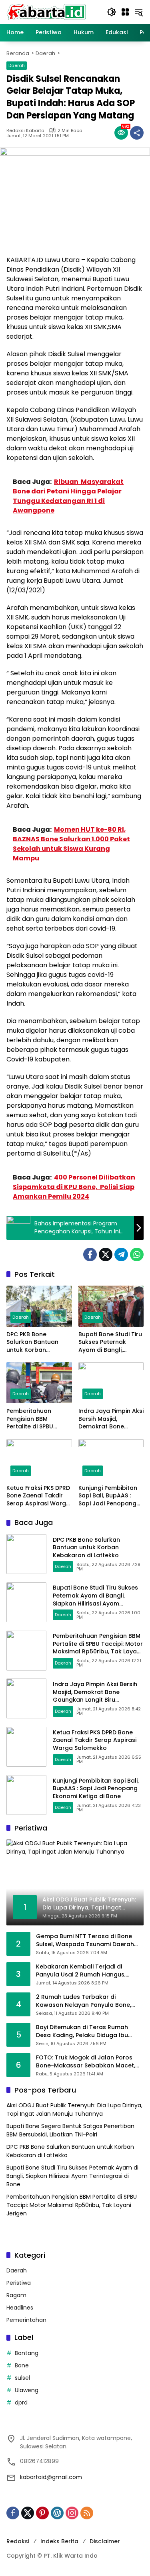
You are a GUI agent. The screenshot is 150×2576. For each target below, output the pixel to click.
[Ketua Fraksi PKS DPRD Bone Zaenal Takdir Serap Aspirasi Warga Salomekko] (39, 1460)
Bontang (27, 2353)
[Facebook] (90, 1254)
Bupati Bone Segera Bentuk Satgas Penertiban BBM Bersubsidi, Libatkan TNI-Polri (70, 2130)
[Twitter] (106, 1254)
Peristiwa (19, 2283)
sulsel (22, 2378)
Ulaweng (27, 2390)
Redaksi (18, 2541)
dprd (21, 2402)
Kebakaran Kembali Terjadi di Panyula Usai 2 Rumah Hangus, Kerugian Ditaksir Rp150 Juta (81, 1971)
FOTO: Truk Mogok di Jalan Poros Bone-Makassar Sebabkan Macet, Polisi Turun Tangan (86, 2062)
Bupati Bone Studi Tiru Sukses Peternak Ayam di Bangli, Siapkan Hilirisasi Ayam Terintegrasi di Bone (110, 1342)
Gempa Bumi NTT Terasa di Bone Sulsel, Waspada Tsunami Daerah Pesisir (85, 1940)
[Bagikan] (137, 133)
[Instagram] (72, 2513)
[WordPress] (57, 2513)
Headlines (20, 2308)
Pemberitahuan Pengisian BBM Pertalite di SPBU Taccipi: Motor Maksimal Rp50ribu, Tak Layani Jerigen (35, 1419)
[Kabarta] (46, 12)
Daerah (17, 65)
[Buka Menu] (125, 12)
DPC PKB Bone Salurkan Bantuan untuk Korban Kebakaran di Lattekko (32, 1342)
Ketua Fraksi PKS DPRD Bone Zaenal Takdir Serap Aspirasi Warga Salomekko (38, 1496)
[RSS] (87, 2513)
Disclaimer (105, 2541)
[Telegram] (121, 1254)
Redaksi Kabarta (25, 131)
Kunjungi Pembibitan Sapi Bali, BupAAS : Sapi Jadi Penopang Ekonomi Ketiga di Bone (108, 1496)
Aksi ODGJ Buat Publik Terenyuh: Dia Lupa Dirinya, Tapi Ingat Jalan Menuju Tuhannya (74, 2110)
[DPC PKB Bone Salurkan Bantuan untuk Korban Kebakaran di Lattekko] (39, 1306)
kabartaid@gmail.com (51, 2477)
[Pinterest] (42, 2513)
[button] (112, 12)
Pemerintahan (26, 2320)
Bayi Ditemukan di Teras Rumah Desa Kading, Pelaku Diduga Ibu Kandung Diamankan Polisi (82, 2031)
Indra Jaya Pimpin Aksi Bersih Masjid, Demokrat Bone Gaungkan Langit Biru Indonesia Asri (111, 1419)
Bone (22, 2365)
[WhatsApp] (137, 1254)
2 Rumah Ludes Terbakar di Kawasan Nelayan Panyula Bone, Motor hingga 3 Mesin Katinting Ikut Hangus (87, 2001)
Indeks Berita (59, 2541)
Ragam (16, 2295)
